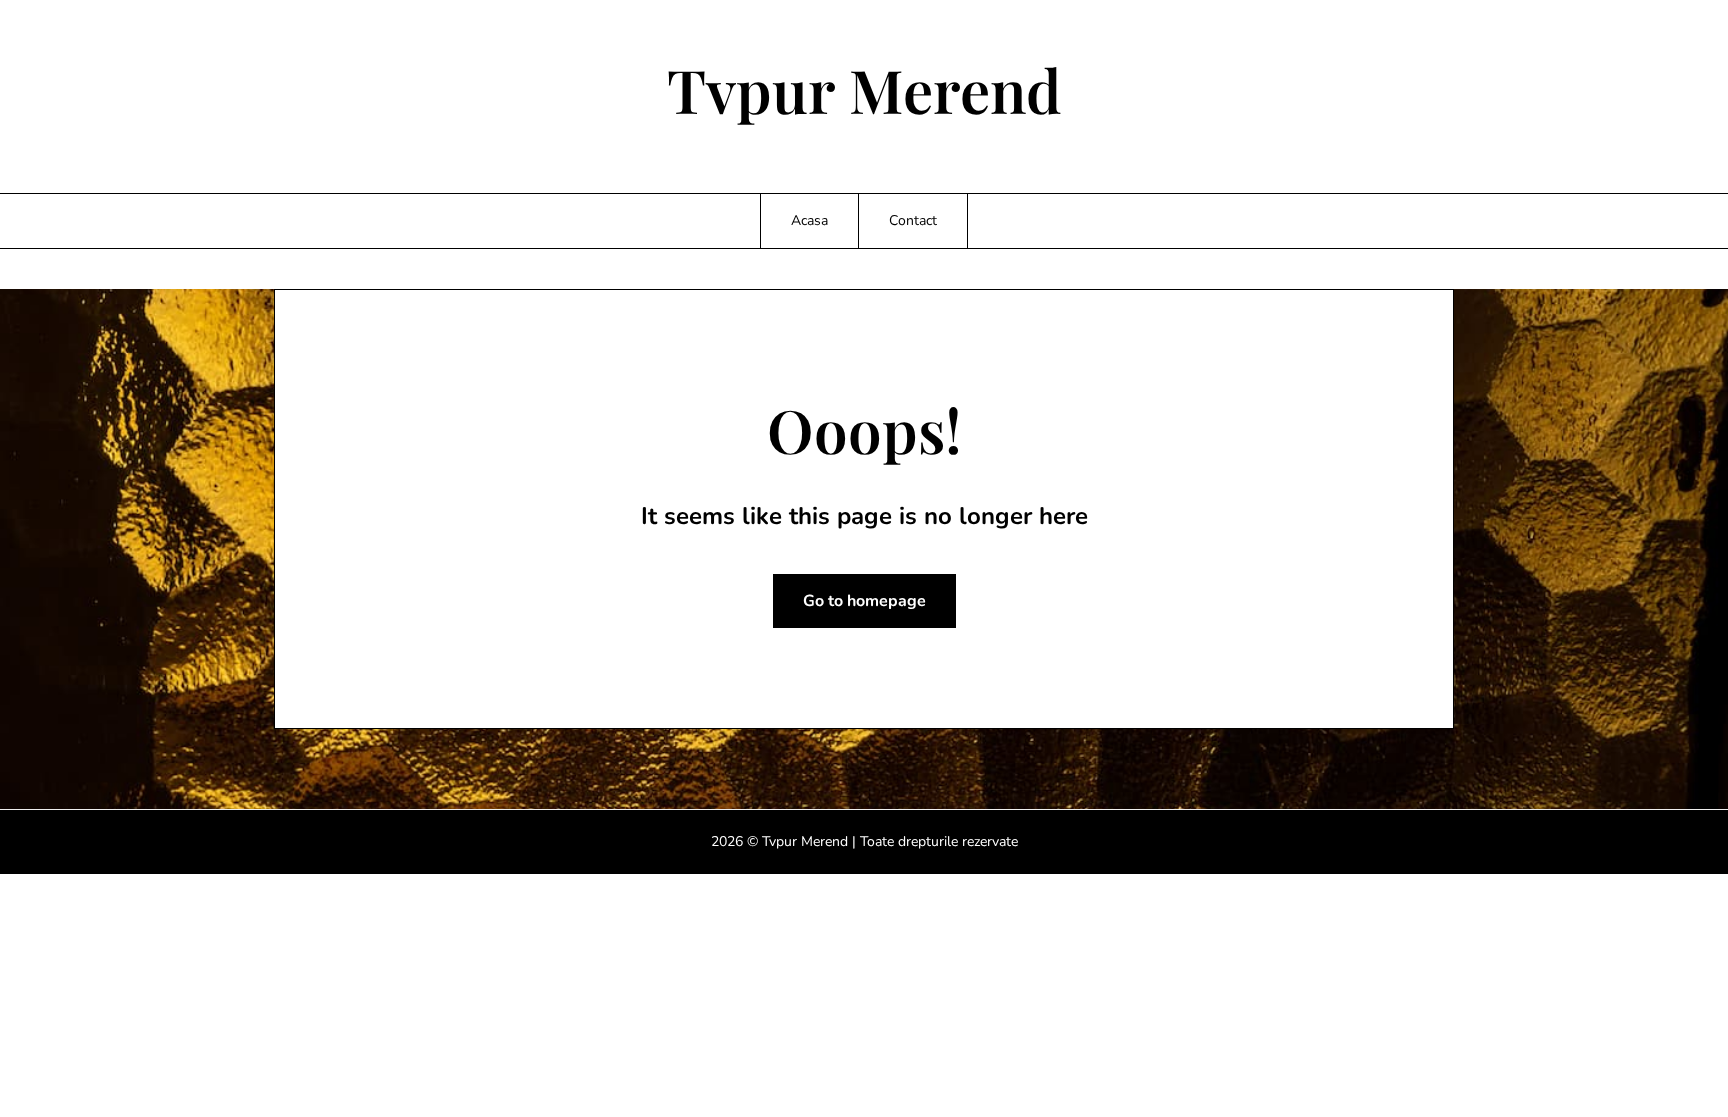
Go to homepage (864, 601)
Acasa (809, 220)
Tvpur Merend (864, 89)
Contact (913, 220)
